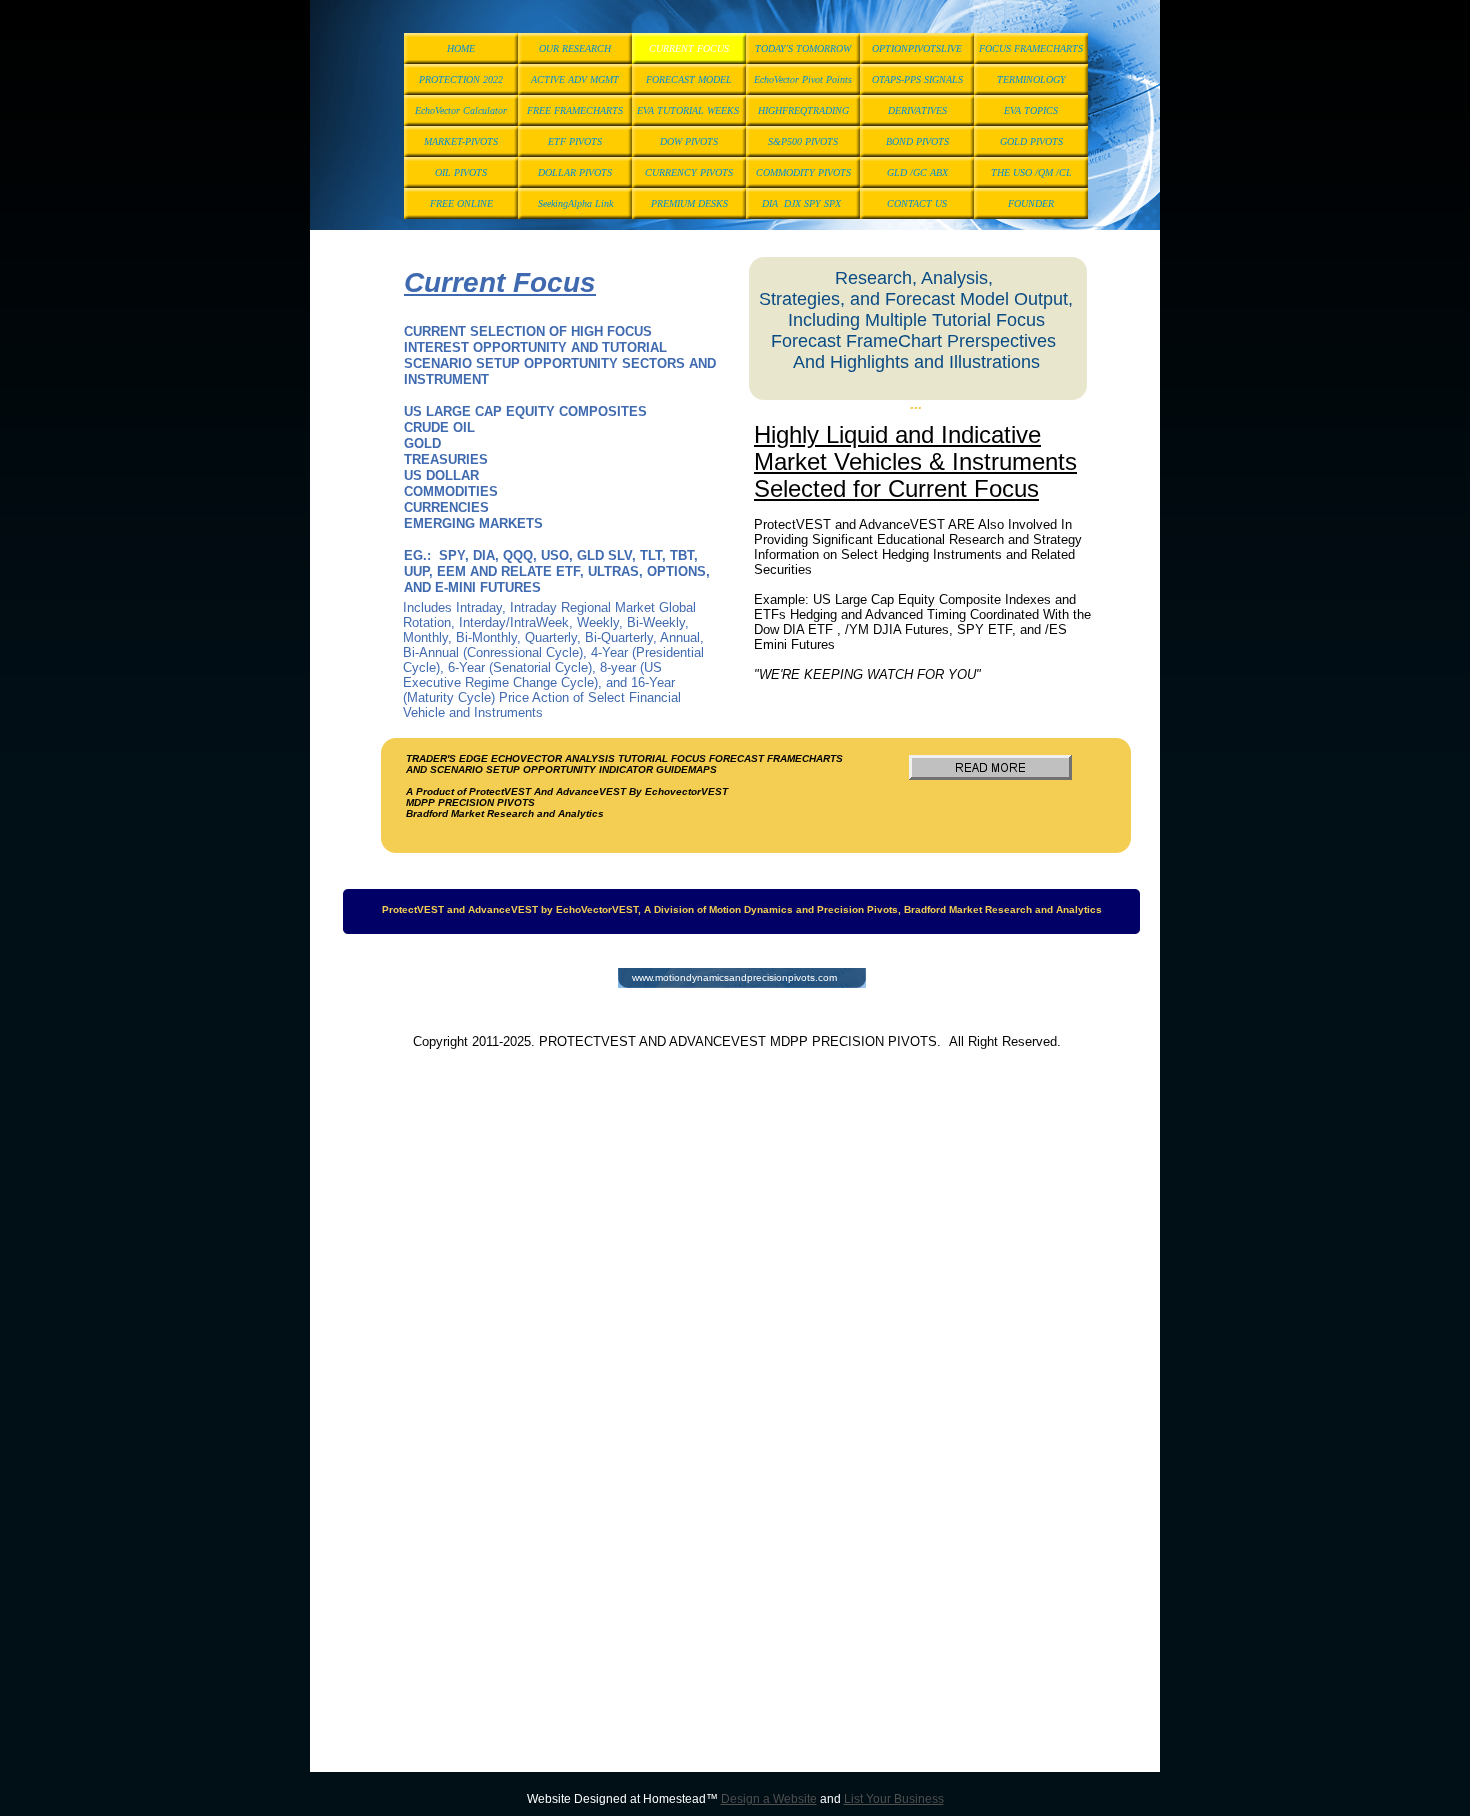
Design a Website (769, 1799)
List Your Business (894, 1799)
